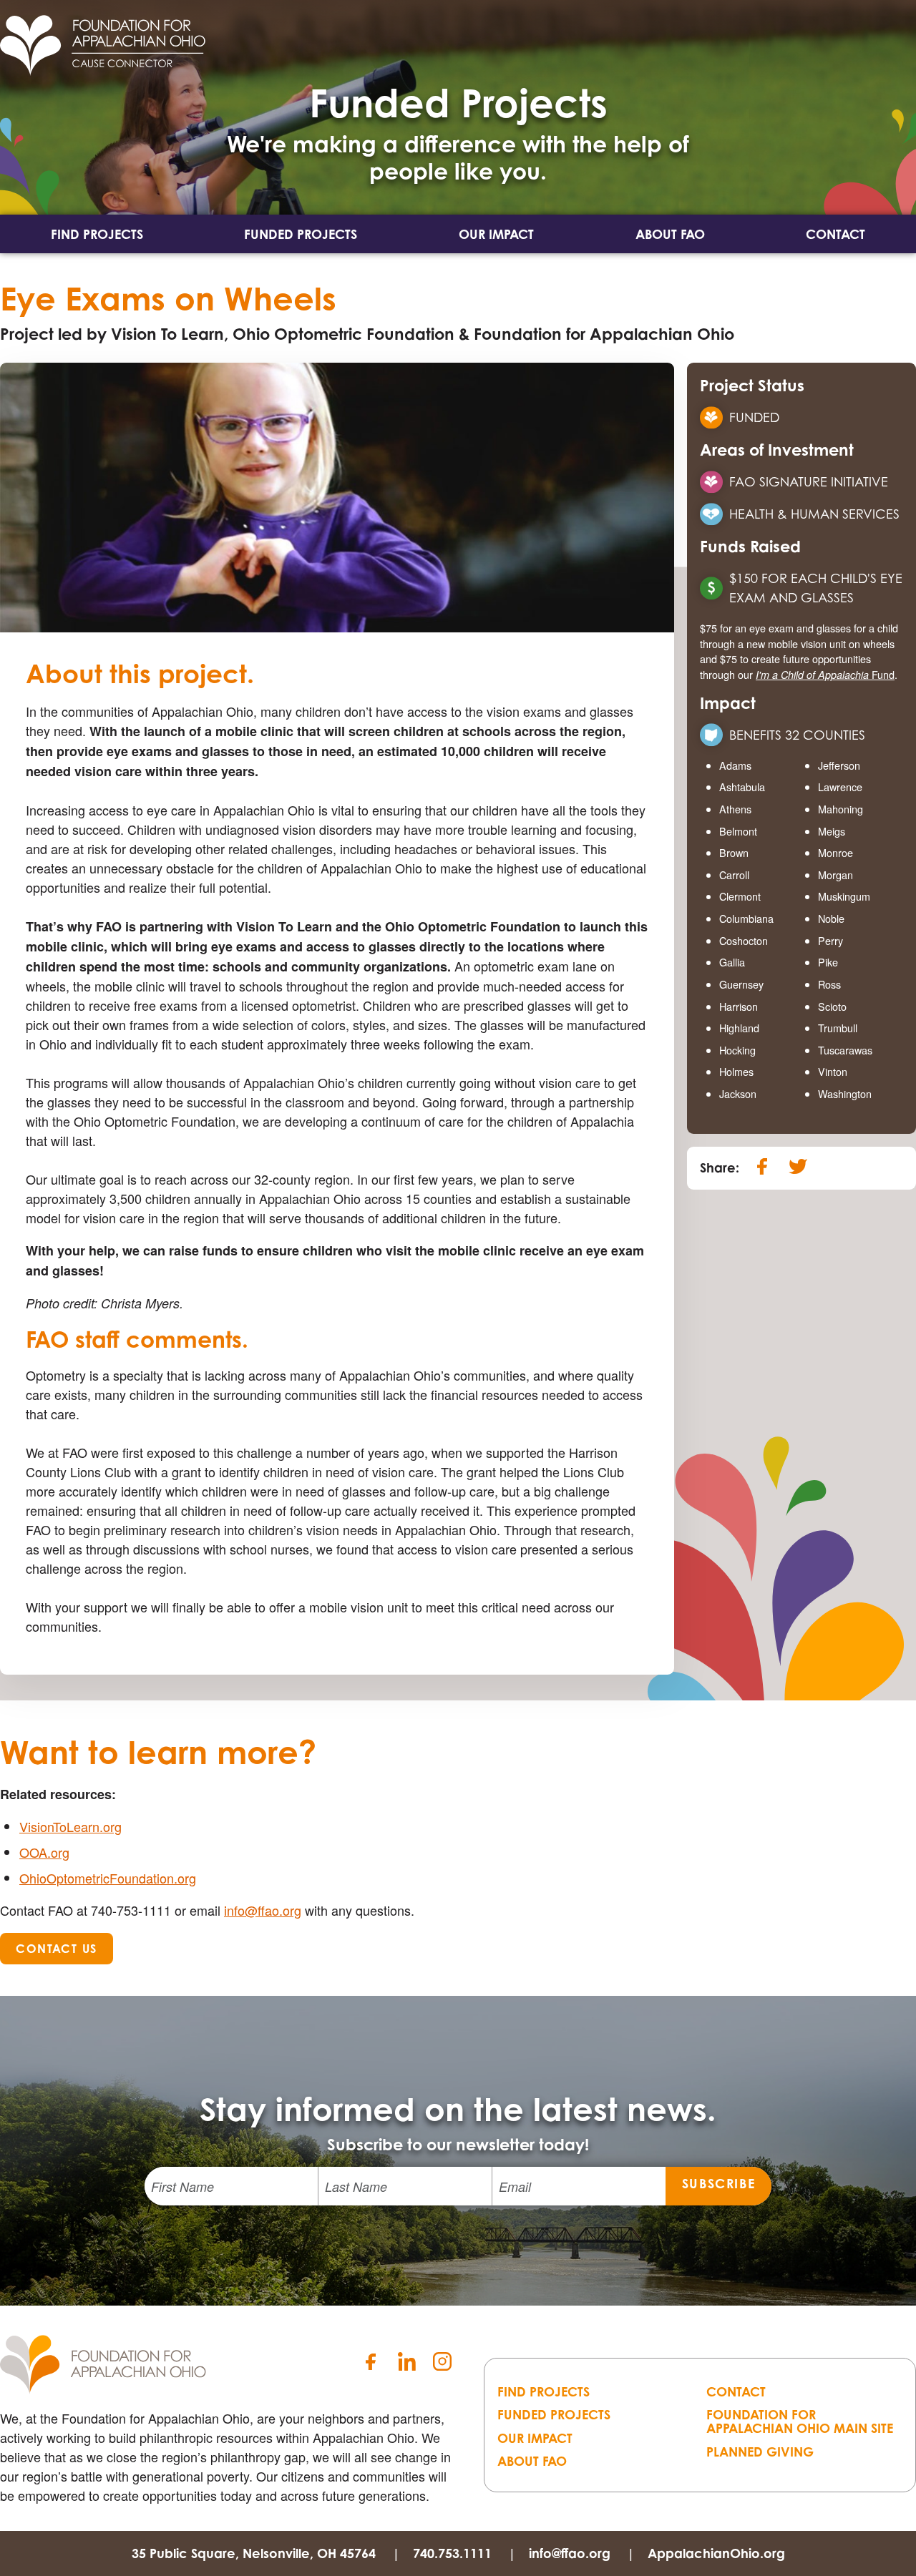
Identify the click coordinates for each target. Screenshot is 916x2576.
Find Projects (97, 234)
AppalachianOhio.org (716, 2553)
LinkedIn (406, 2361)
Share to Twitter (798, 1166)
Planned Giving (760, 2452)
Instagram (442, 2361)
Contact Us (56, 1949)
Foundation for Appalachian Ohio (103, 2364)
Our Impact (496, 234)
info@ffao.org (263, 1910)
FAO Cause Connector (103, 45)
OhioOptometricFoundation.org (108, 1878)
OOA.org (44, 1852)
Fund (825, 674)
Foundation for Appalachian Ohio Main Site (800, 2421)
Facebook (371, 2361)
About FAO (670, 234)
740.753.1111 (452, 2553)
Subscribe (718, 2183)
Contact (835, 234)
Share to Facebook (762, 1166)
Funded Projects (301, 234)
